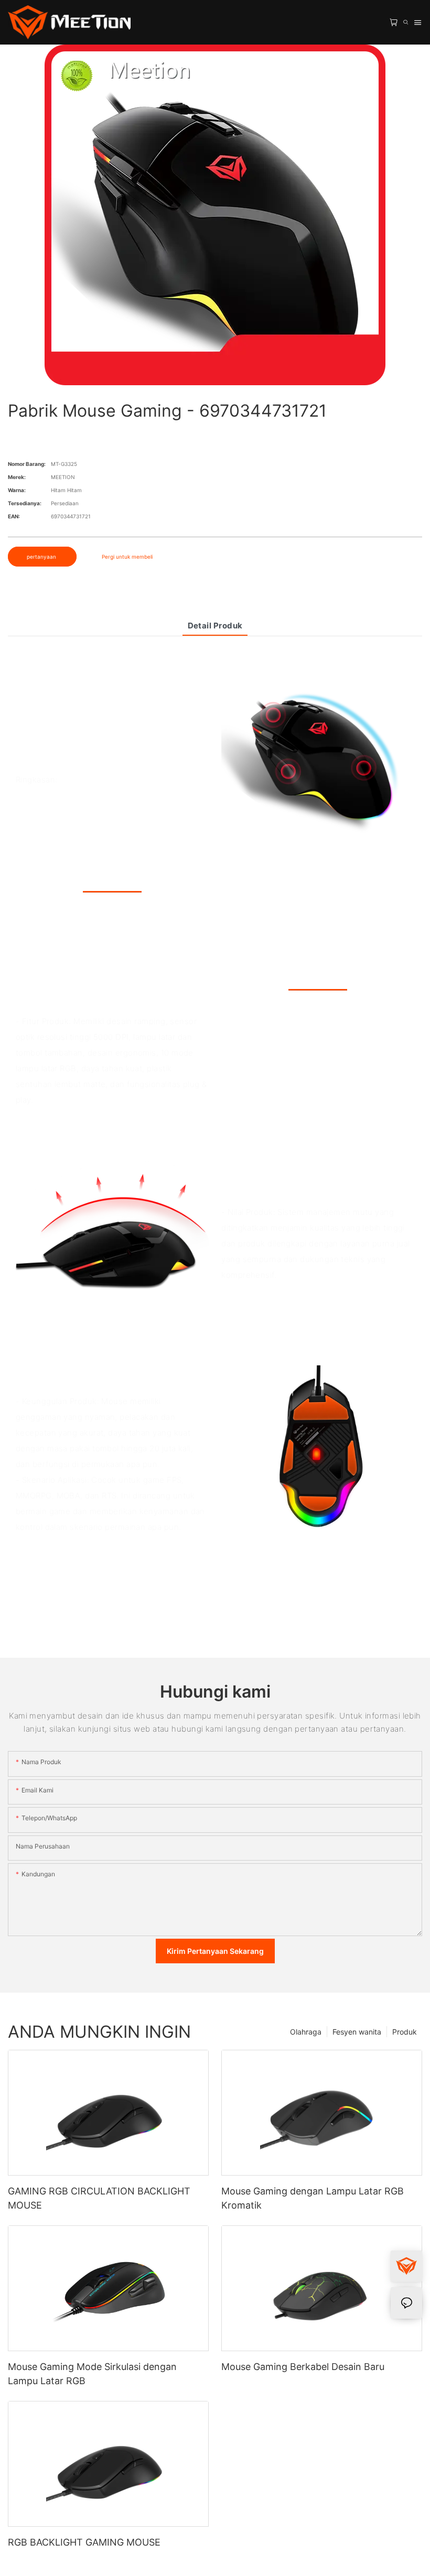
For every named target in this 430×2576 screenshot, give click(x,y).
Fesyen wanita (357, 2032)
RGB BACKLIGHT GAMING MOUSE (84, 2542)
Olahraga (306, 2032)
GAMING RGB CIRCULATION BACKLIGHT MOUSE (99, 2198)
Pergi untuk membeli (127, 557)
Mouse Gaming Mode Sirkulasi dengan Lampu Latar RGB (92, 2374)
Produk (405, 2032)
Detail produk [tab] (215, 626)
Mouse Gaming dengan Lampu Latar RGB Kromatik (313, 2198)
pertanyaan (42, 557)
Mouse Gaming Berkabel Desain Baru (303, 2367)
